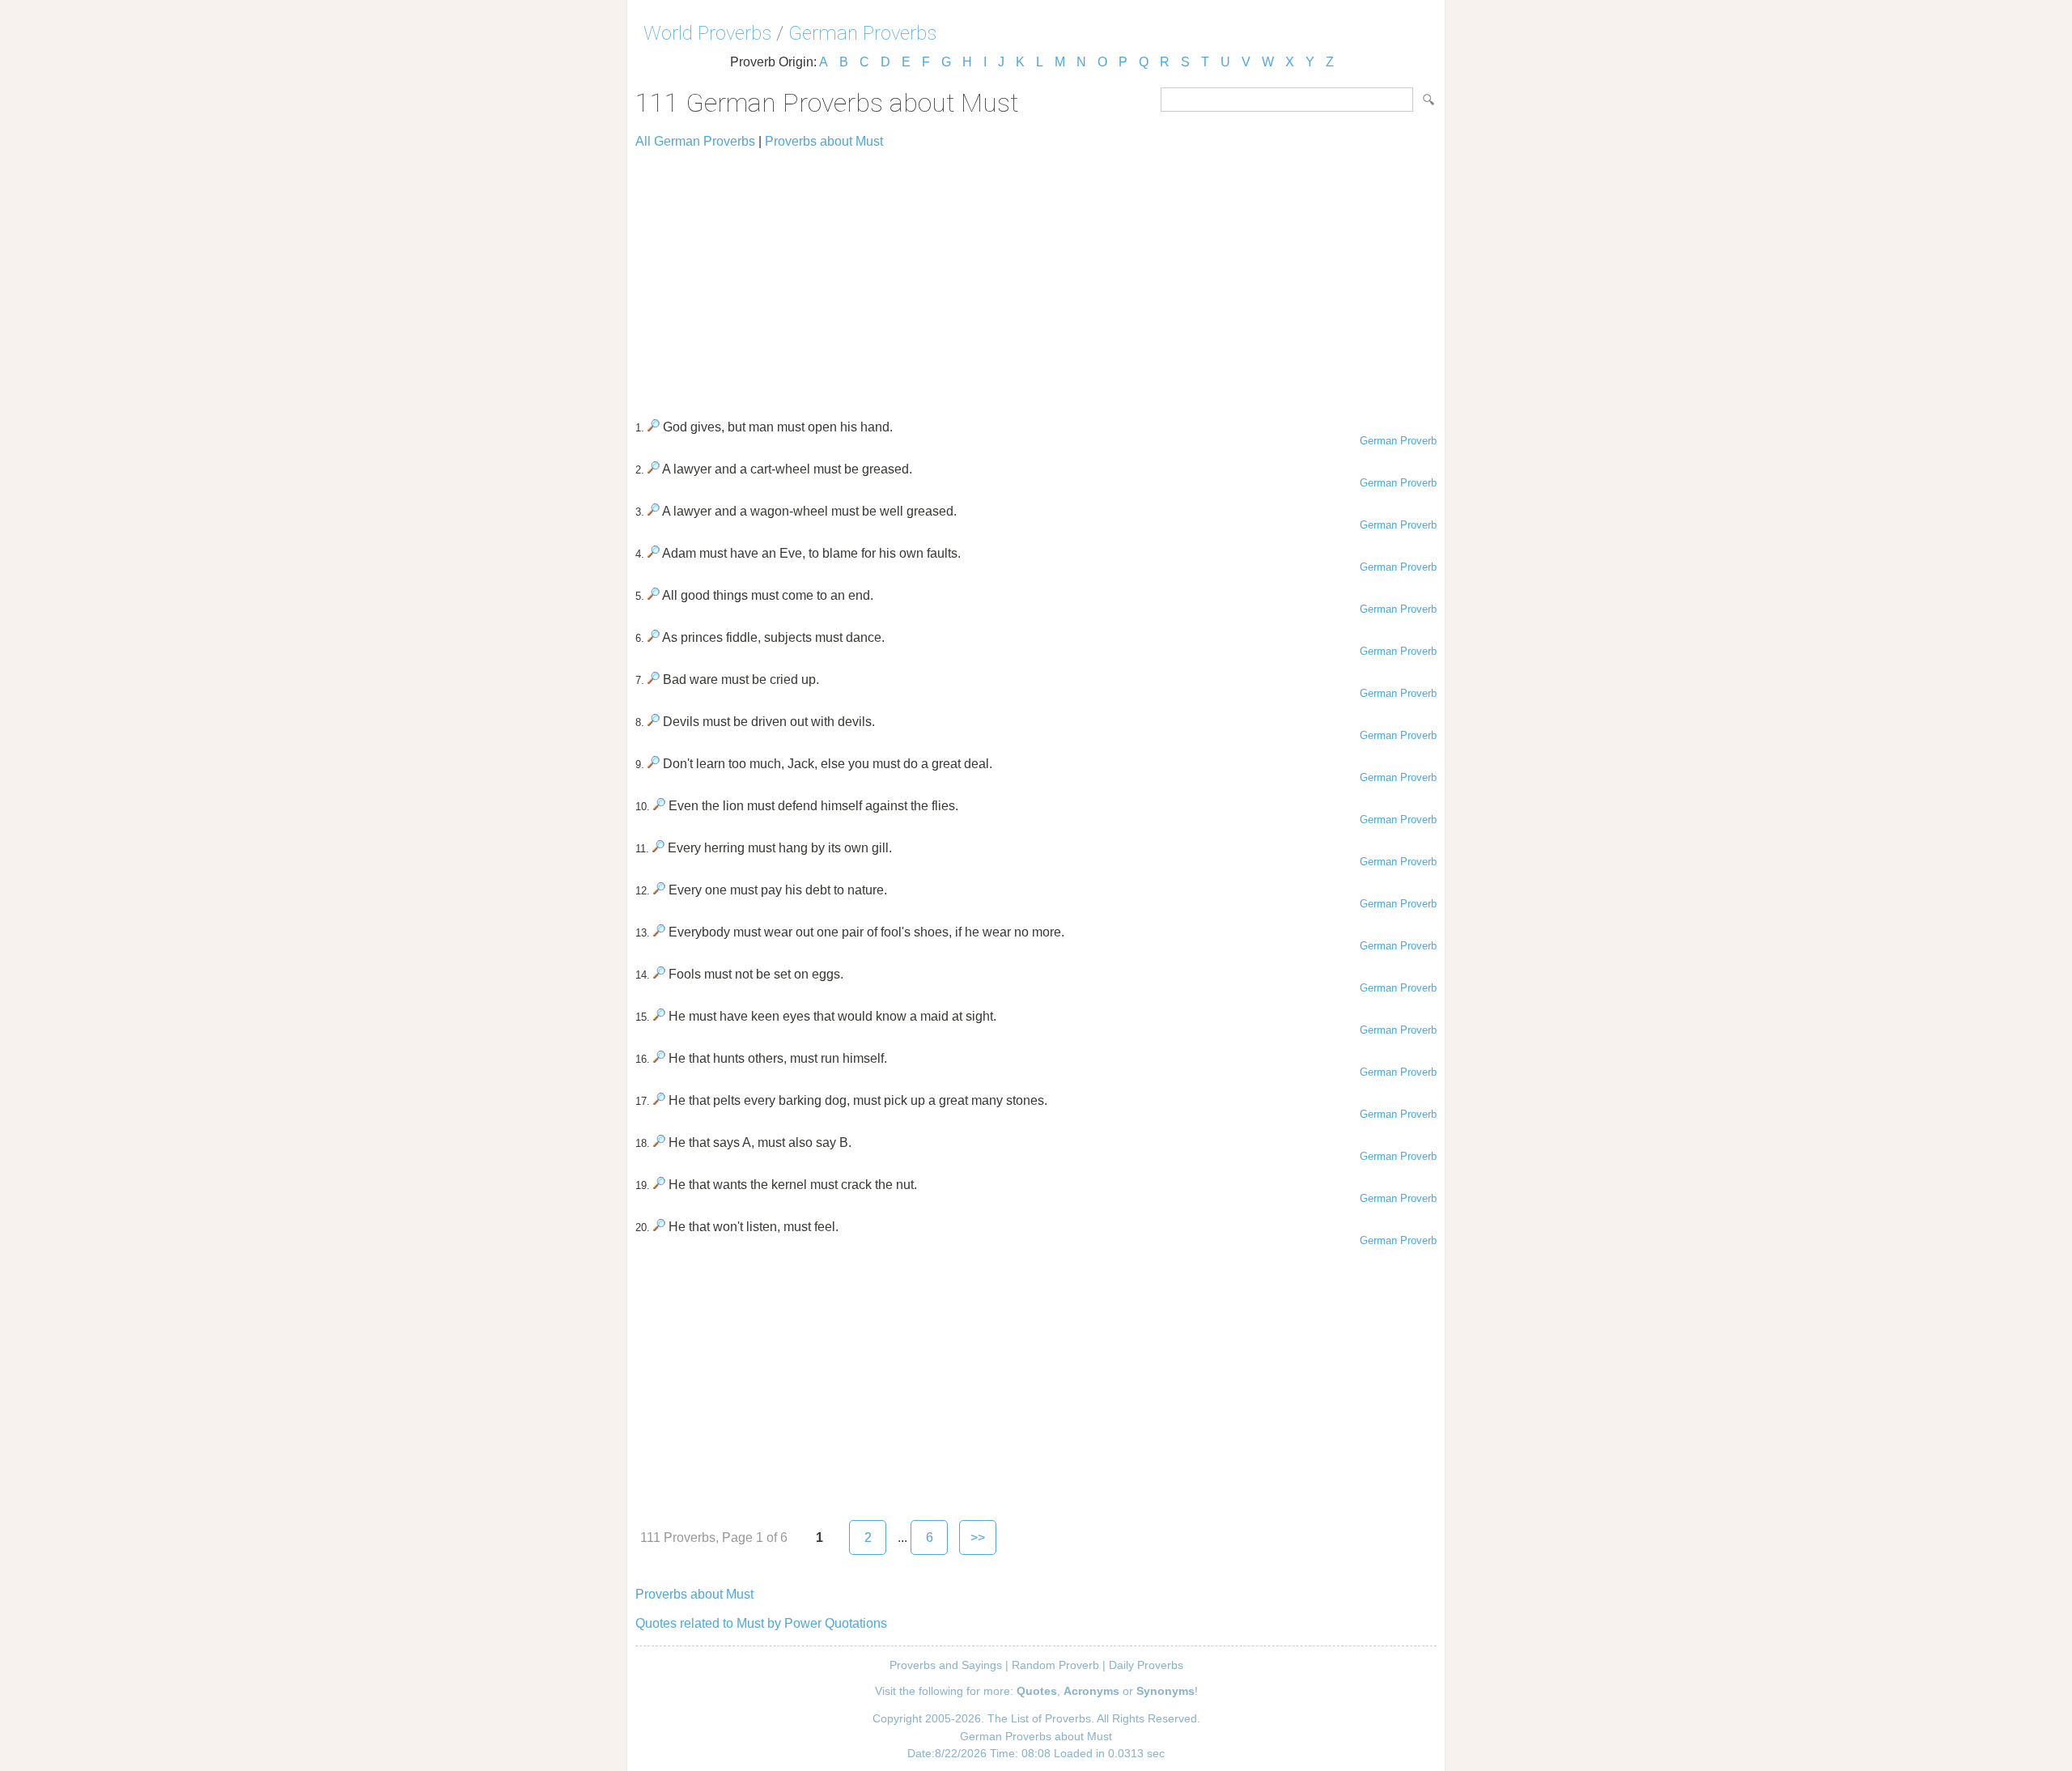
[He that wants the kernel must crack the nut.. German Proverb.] (659, 1185)
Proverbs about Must (824, 141)
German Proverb (1398, 441)
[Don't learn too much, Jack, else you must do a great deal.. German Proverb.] (654, 764)
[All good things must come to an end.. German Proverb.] (654, 595)
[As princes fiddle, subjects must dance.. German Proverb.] (654, 637)
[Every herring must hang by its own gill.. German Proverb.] (658, 848)
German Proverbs (862, 33)
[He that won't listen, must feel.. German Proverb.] (659, 1227)
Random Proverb (1055, 1665)
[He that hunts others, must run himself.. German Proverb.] (659, 1058)
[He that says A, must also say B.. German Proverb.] (659, 1142)
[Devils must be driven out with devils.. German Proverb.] (654, 722)
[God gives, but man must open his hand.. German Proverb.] (654, 427)
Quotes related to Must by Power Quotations (761, 1623)
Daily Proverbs (1146, 1665)
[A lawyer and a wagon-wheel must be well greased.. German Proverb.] (654, 511)
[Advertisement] (1036, 277)
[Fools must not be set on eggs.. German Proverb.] (659, 974)
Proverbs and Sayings (946, 1665)
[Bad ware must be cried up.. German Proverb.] (654, 680)
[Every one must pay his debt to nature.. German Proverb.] (659, 890)
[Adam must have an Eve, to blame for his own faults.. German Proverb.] (654, 553)
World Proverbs (707, 33)
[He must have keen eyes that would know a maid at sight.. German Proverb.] (659, 1016)
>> (978, 1537)
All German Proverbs (695, 141)
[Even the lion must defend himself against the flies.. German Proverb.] (659, 806)
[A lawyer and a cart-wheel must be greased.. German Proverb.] (654, 469)
